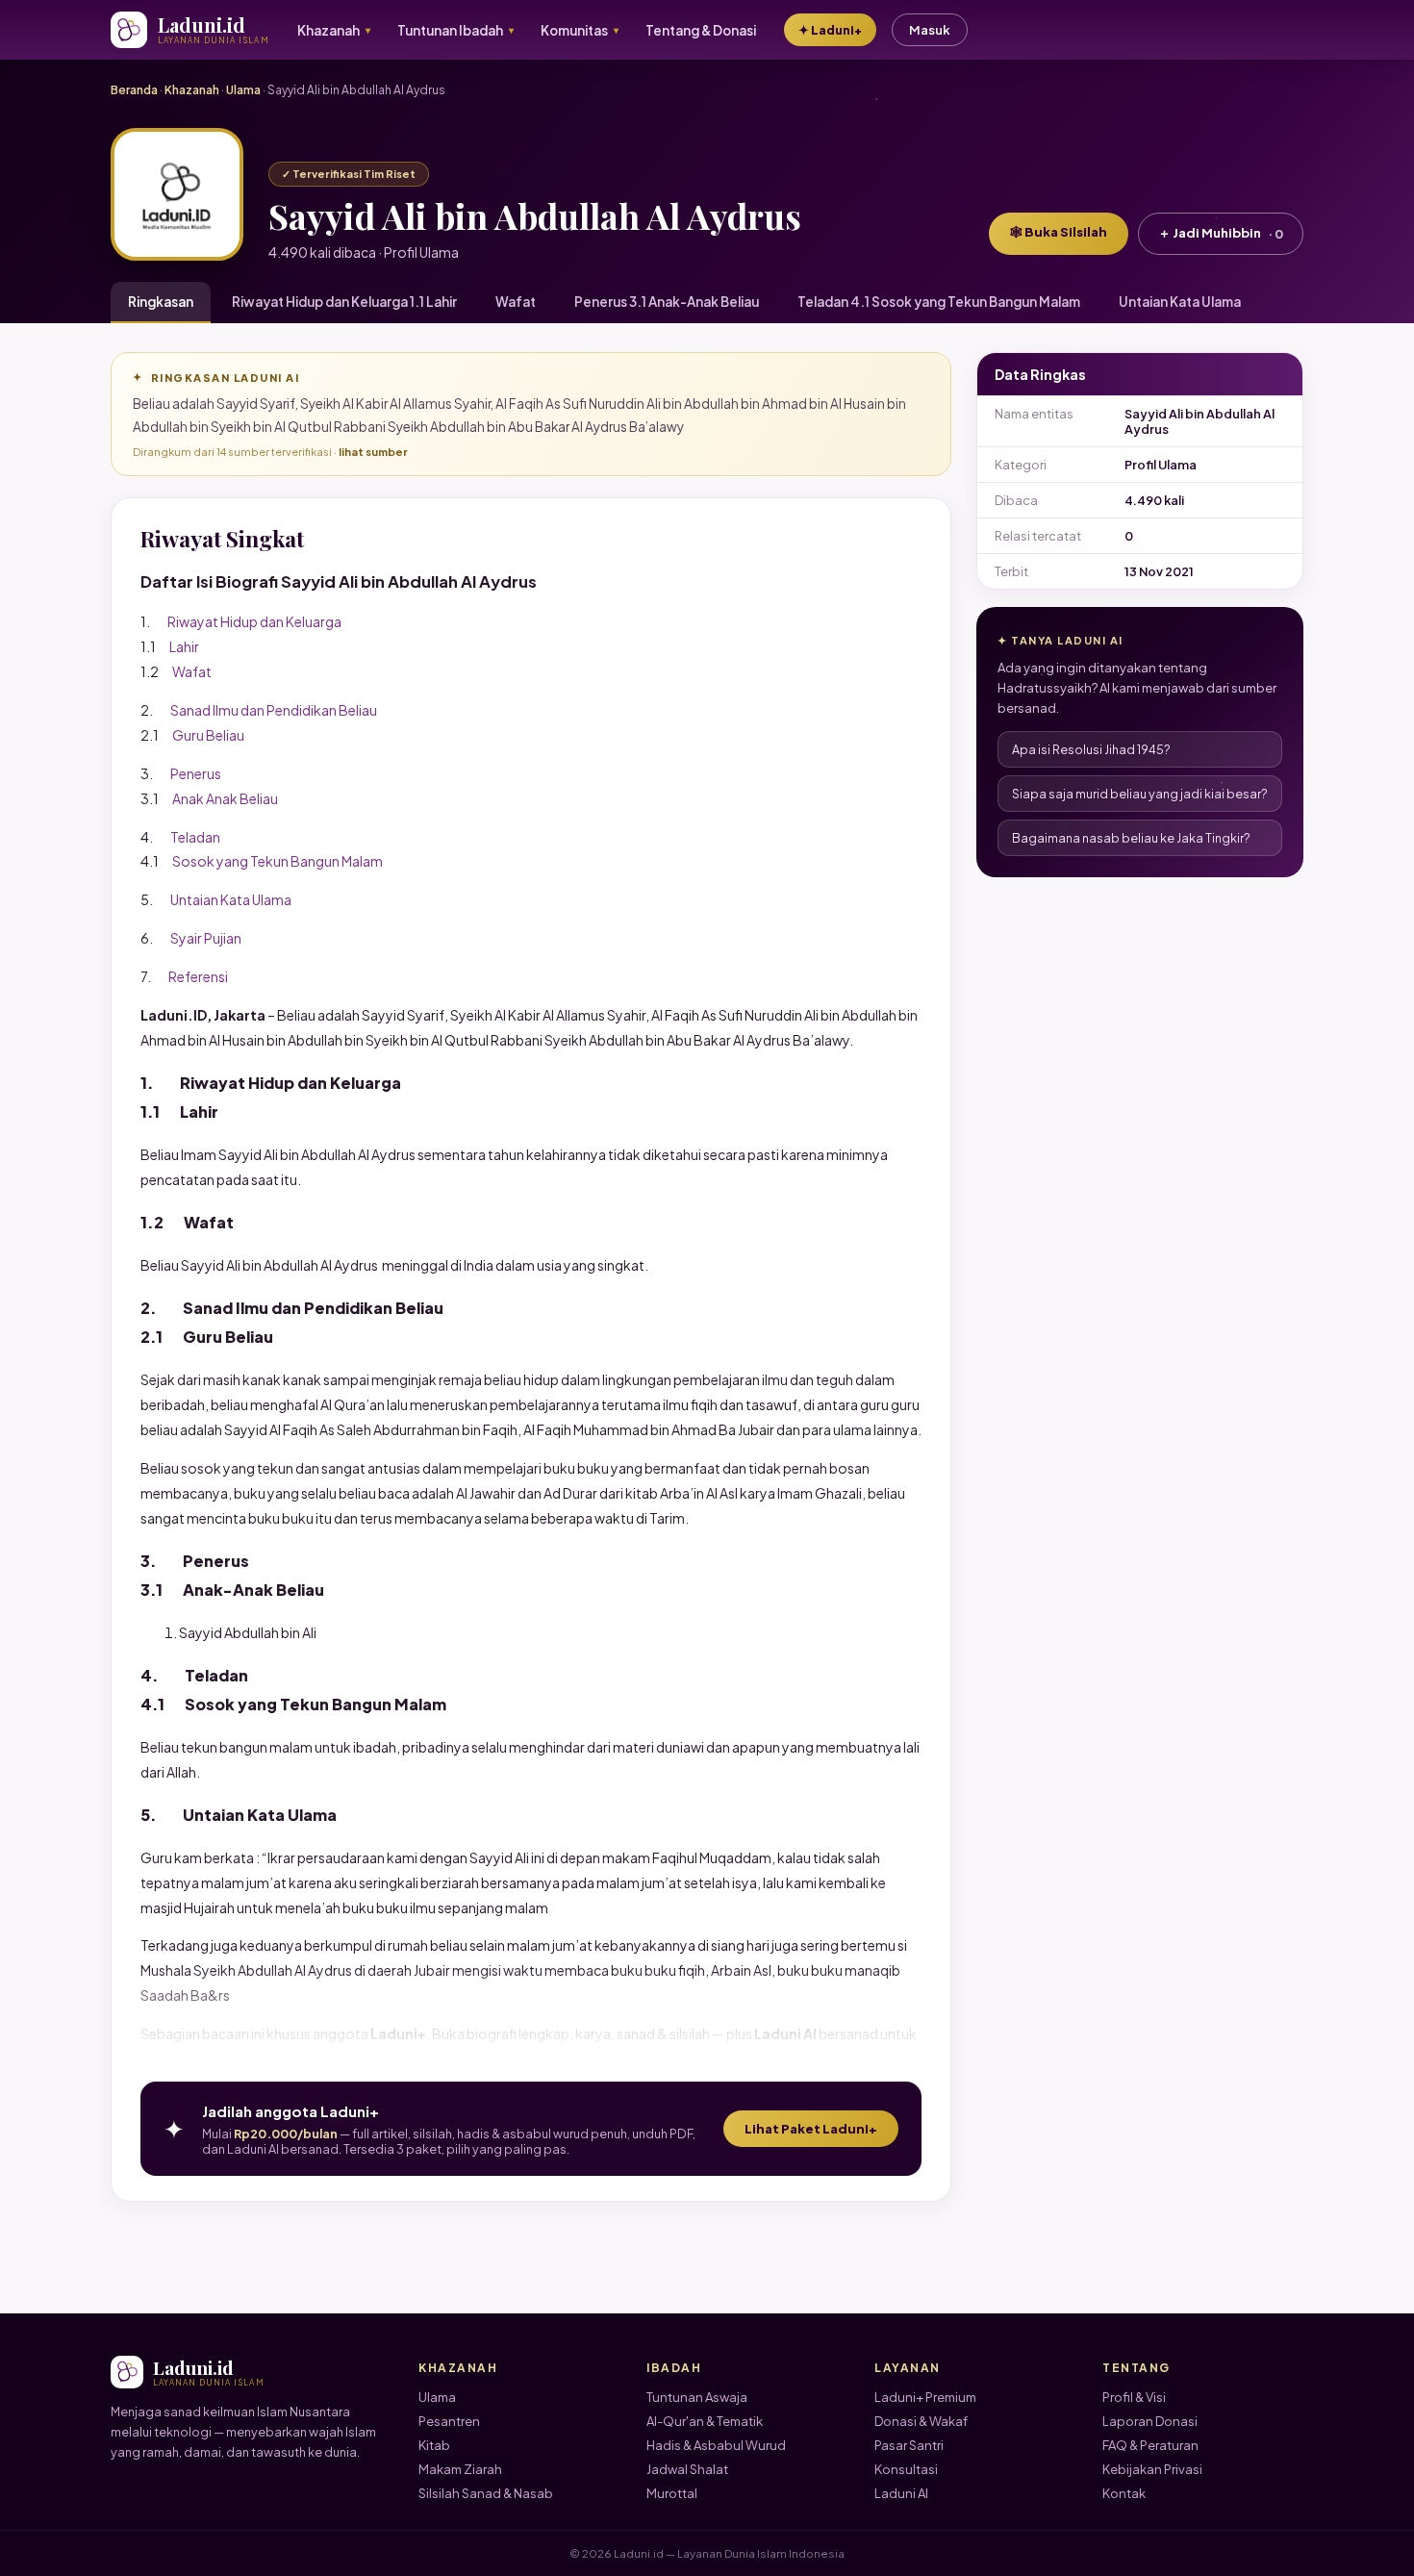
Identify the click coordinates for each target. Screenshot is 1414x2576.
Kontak (1124, 2493)
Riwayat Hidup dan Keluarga (254, 621)
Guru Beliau (208, 735)
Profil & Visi (1134, 2397)
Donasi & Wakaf (921, 2421)
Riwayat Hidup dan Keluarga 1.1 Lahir (344, 302)
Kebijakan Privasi (1152, 2469)
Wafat (516, 302)
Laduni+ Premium (925, 2397)
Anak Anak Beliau (225, 798)
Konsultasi (906, 2469)
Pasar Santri (909, 2445)
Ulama (243, 90)
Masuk (930, 30)
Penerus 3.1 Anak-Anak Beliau (667, 302)
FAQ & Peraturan (1150, 2445)
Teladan (195, 837)
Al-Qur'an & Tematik (705, 2421)
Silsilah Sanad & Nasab (486, 2493)
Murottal (672, 2493)
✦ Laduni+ (830, 30)
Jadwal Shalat (687, 2469)
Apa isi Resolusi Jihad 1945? (1091, 749)
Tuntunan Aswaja (697, 2397)
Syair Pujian (206, 938)
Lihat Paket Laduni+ (811, 2129)
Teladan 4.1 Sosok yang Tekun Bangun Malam (939, 302)
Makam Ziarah (460, 2469)
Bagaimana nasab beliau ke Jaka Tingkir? (1131, 838)
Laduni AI (901, 2493)
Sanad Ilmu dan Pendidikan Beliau (274, 710)
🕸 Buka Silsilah (1059, 232)
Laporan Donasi (1150, 2421)
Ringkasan (161, 302)
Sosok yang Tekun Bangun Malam (278, 861)
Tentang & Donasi (701, 30)
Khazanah (192, 90)
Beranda (134, 90)
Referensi (198, 976)
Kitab (434, 2445)
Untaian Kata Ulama (1180, 302)
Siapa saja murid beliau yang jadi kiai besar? (1140, 794)
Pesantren (449, 2421)
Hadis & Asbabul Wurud (716, 2445)
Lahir (184, 646)
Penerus (196, 773)
